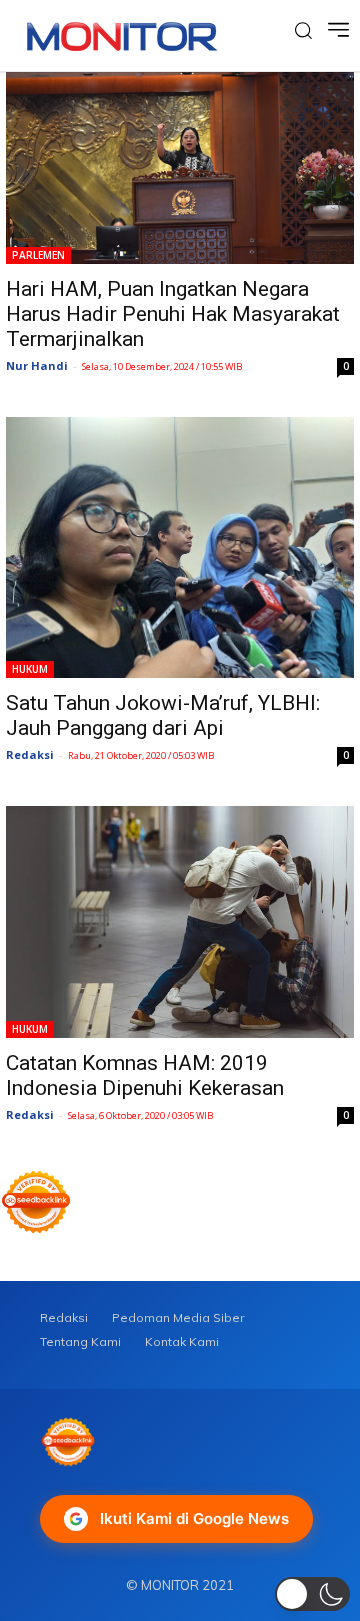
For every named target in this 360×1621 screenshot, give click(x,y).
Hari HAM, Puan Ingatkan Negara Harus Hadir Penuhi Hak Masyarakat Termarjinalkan (173, 314)
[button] (312, 1594)
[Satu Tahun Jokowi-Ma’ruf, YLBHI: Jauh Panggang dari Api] (180, 547)
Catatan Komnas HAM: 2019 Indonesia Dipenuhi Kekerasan (145, 1075)
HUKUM (30, 669)
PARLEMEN (38, 255)
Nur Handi (37, 365)
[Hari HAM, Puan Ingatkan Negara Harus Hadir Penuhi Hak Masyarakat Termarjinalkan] (180, 168)
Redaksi (30, 754)
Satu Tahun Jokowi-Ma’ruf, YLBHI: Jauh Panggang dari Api (163, 715)
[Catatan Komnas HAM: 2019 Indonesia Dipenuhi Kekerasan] (180, 922)
